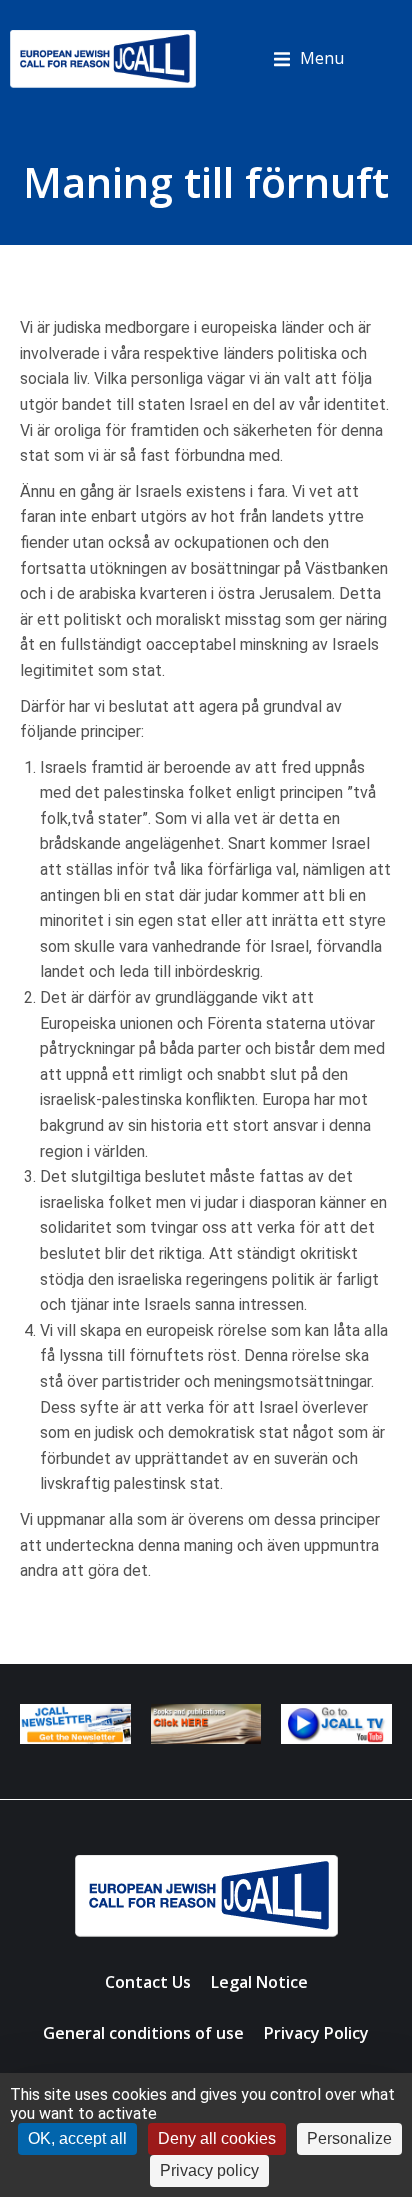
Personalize (349, 2138)
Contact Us (148, 1982)
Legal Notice (259, 1982)
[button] (309, 59)
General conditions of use (143, 2033)
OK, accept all (77, 2138)
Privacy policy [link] (209, 2170)
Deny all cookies (217, 2138)
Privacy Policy (316, 2033)
